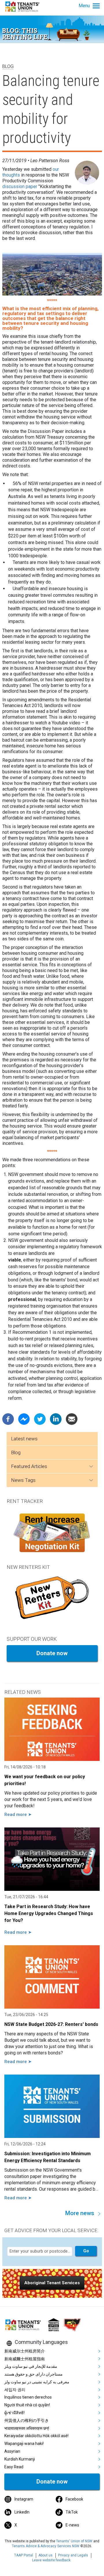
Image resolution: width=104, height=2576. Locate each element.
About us (45, 2555)
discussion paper (20, 186)
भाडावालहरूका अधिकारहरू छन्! (27, 2428)
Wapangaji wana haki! (24, 2444)
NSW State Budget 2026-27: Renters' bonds (51, 2024)
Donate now (52, 1653)
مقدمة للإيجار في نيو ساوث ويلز (31, 2366)
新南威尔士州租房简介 (25, 2351)
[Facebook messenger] (24, 1419)
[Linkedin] (56, 1419)
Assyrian (12, 2451)
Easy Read (14, 2467)
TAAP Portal (24, 2555)
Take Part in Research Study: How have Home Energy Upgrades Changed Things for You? (49, 1913)
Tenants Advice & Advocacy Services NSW (46, 2546)
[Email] (72, 1419)
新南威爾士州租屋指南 (25, 2359)
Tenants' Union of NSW (74, 2541)
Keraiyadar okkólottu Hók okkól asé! (36, 2436)
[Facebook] (8, 1419)
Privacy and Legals (73, 2555)
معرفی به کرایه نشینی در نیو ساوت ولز (37, 2382)
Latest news (24, 1439)
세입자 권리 (15, 2390)
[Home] (23, 6)
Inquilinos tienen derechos (28, 2397)
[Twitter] (40, 1419)
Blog (16, 1452)
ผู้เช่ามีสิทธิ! (14, 2413)
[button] (52, 2283)
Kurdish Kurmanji (20, 2459)
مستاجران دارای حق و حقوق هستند (34, 2374)
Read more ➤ (18, 1814)
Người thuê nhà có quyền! (27, 2405)
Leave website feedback (51, 2560)
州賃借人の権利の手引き (27, 2420)
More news (80, 2213)
